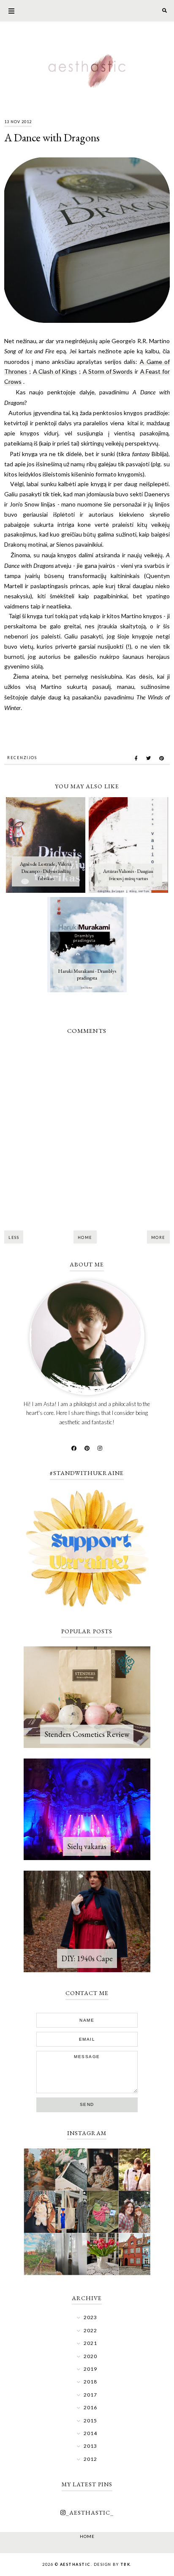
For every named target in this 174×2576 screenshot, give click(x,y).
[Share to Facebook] (136, 758)
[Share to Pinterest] (162, 758)
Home (85, 1237)
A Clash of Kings (55, 371)
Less (14, 1237)
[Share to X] (148, 758)
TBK (125, 2564)
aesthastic (75, 2564)
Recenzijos (22, 758)
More (158, 1237)
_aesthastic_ (90, 2513)
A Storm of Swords (108, 371)
